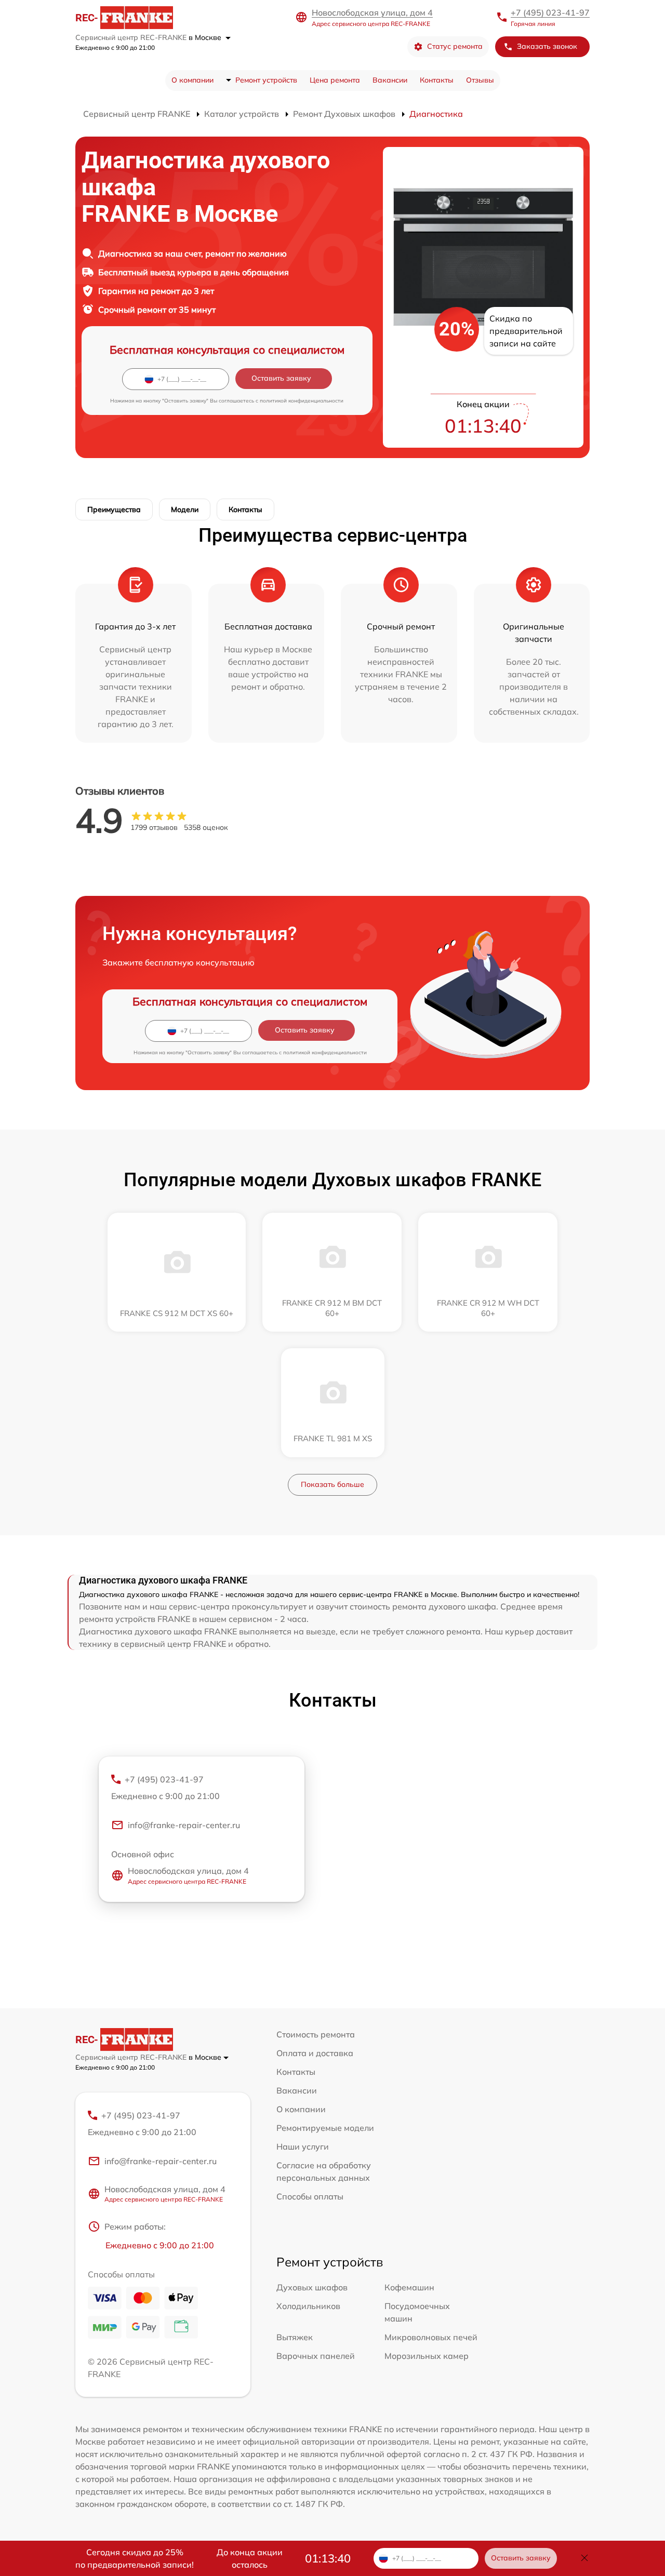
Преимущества (114, 509)
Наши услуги (303, 2146)
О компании (192, 80)
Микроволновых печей (431, 2337)
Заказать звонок (547, 46)
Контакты (437, 80)
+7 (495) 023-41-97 (550, 12)
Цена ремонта (335, 80)
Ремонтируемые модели (325, 2128)
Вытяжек (295, 2337)
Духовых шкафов (312, 2287)
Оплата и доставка (315, 2053)
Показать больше (332, 1484)
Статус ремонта (455, 46)
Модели (185, 509)
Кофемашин (409, 2287)
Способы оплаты (310, 2196)
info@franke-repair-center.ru (184, 1825)
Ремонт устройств (266, 80)
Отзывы (480, 80)
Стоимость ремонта (316, 2034)
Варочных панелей (316, 2356)
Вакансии (390, 80)
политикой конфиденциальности (302, 401)
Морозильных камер (427, 2356)
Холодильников (308, 2306)
